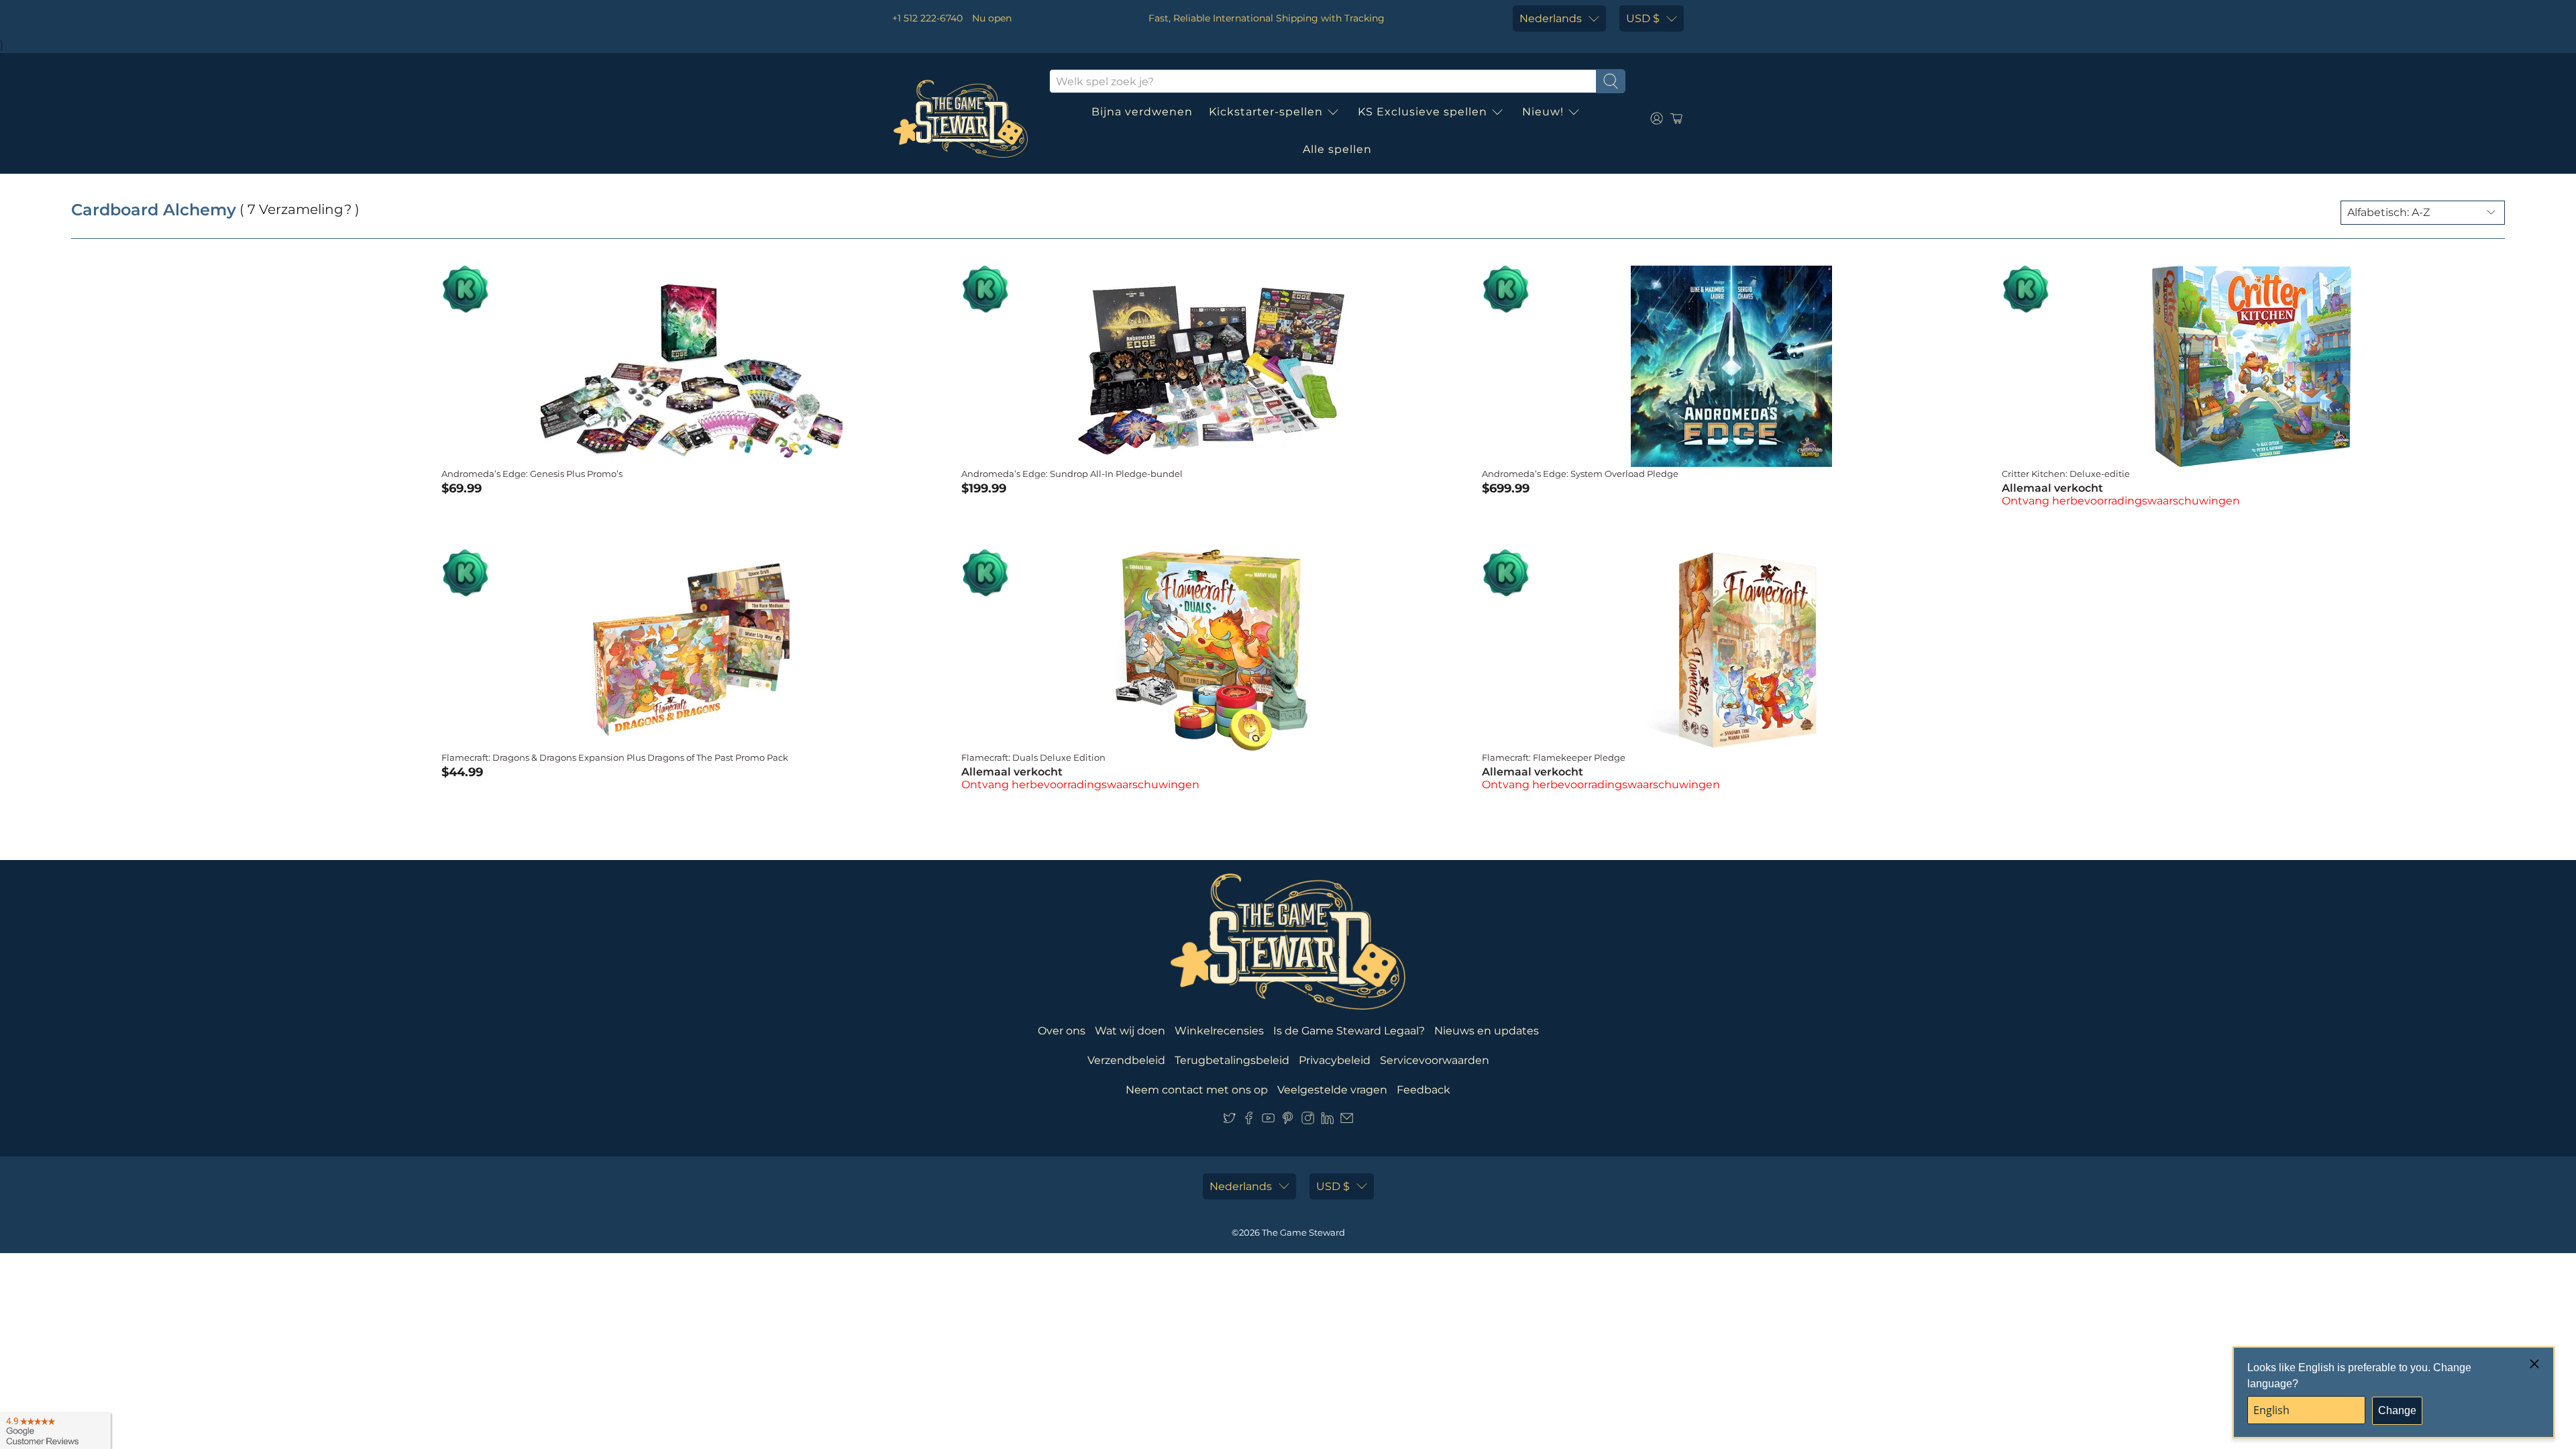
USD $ (1643, 18)
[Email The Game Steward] (1347, 1121)
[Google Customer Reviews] (55, 1431)
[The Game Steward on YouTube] (1268, 1121)
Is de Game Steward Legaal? (1349, 1031)
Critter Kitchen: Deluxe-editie (2066, 474)
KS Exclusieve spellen (1423, 112)
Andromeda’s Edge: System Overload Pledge (1580, 474)
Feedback (1424, 1090)
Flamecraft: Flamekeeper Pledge (1554, 757)
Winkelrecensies (1219, 1031)
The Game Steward (1303, 1232)
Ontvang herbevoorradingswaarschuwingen (2121, 501)
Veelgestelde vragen (1332, 1090)
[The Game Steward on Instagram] (1308, 1121)
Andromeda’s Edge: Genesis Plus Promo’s (532, 474)
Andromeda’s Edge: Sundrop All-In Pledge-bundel (1072, 474)
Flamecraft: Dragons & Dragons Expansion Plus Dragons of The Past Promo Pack (615, 757)
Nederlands (1551, 18)
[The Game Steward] (961, 119)
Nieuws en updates (1487, 1031)
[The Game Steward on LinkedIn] (1327, 1121)
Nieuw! (1543, 112)
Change (2397, 1410)
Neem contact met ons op (1197, 1090)
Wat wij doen (1130, 1031)
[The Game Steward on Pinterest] (1288, 1121)
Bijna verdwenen (1142, 112)
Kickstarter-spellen (1266, 112)
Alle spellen (1337, 149)
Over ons (1062, 1031)
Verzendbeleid (1126, 1060)
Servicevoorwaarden (1435, 1060)
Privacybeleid (1335, 1060)
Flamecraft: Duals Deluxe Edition (1033, 757)
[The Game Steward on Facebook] (1249, 1121)
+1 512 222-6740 (927, 18)
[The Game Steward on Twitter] (1229, 1121)
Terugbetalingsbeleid (1232, 1060)
